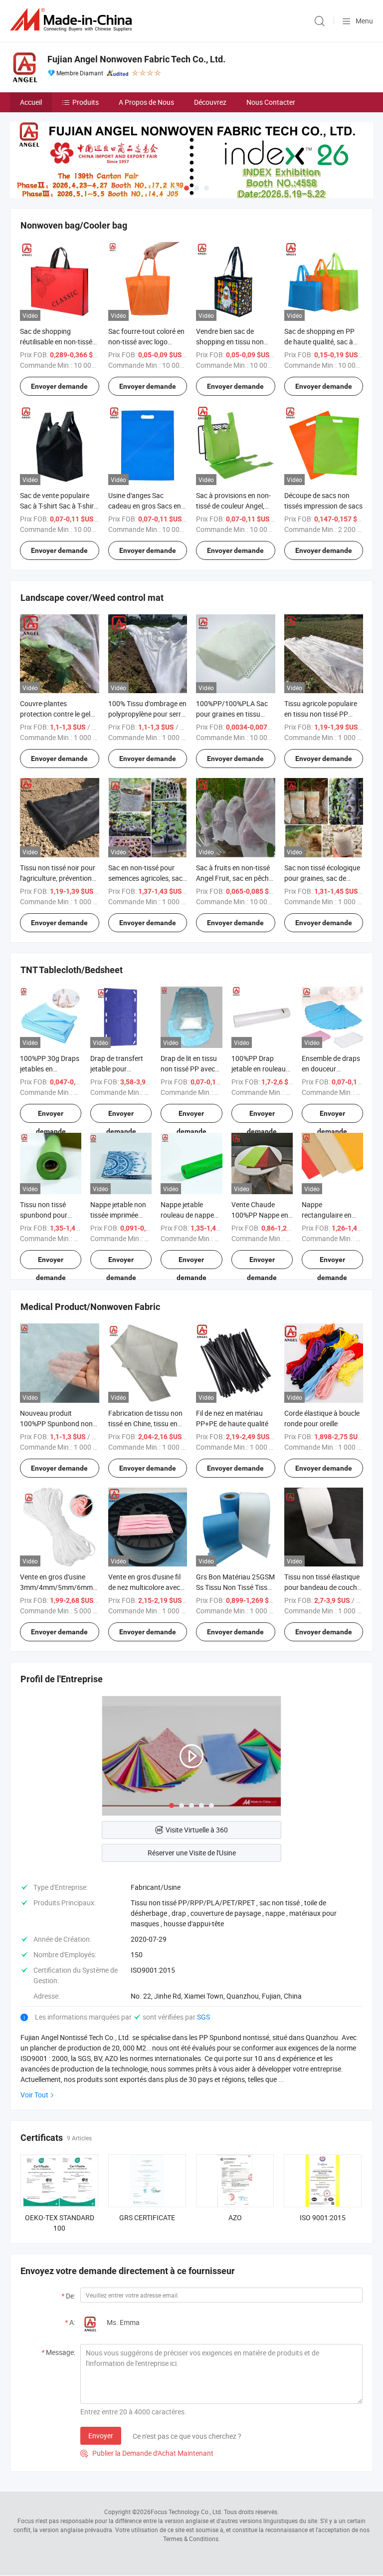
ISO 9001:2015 (323, 2217)
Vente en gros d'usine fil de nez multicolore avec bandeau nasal (144, 1587)
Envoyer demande (59, 386)
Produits (86, 102)
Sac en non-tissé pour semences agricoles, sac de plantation (145, 878)
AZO (235, 2217)
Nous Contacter (271, 102)
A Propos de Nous (146, 102)
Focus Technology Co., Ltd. (187, 2512)
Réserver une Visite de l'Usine (192, 1853)
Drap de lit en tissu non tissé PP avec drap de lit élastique (191, 1069)
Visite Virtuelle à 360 (197, 1830)
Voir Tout (34, 2095)
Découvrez (210, 102)
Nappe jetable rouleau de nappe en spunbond (187, 1215)
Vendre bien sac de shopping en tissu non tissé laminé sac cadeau (233, 342)
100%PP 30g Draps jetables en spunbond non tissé (50, 1069)
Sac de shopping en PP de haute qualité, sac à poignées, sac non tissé (320, 342)
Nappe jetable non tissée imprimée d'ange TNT (118, 1215)
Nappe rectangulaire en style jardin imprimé (332, 1215)
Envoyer (101, 2436)
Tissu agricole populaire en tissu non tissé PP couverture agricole (321, 714)
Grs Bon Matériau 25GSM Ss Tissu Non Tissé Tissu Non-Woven (235, 1587)
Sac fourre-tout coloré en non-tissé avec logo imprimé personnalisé (146, 342)
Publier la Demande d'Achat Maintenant (147, 2453)
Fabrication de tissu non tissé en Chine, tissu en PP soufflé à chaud (145, 1423)
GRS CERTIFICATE (147, 2217)
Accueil (31, 102)
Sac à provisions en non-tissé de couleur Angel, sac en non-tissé (233, 506)
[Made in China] (73, 20)
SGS (203, 2017)
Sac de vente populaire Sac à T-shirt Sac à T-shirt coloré (58, 506)
